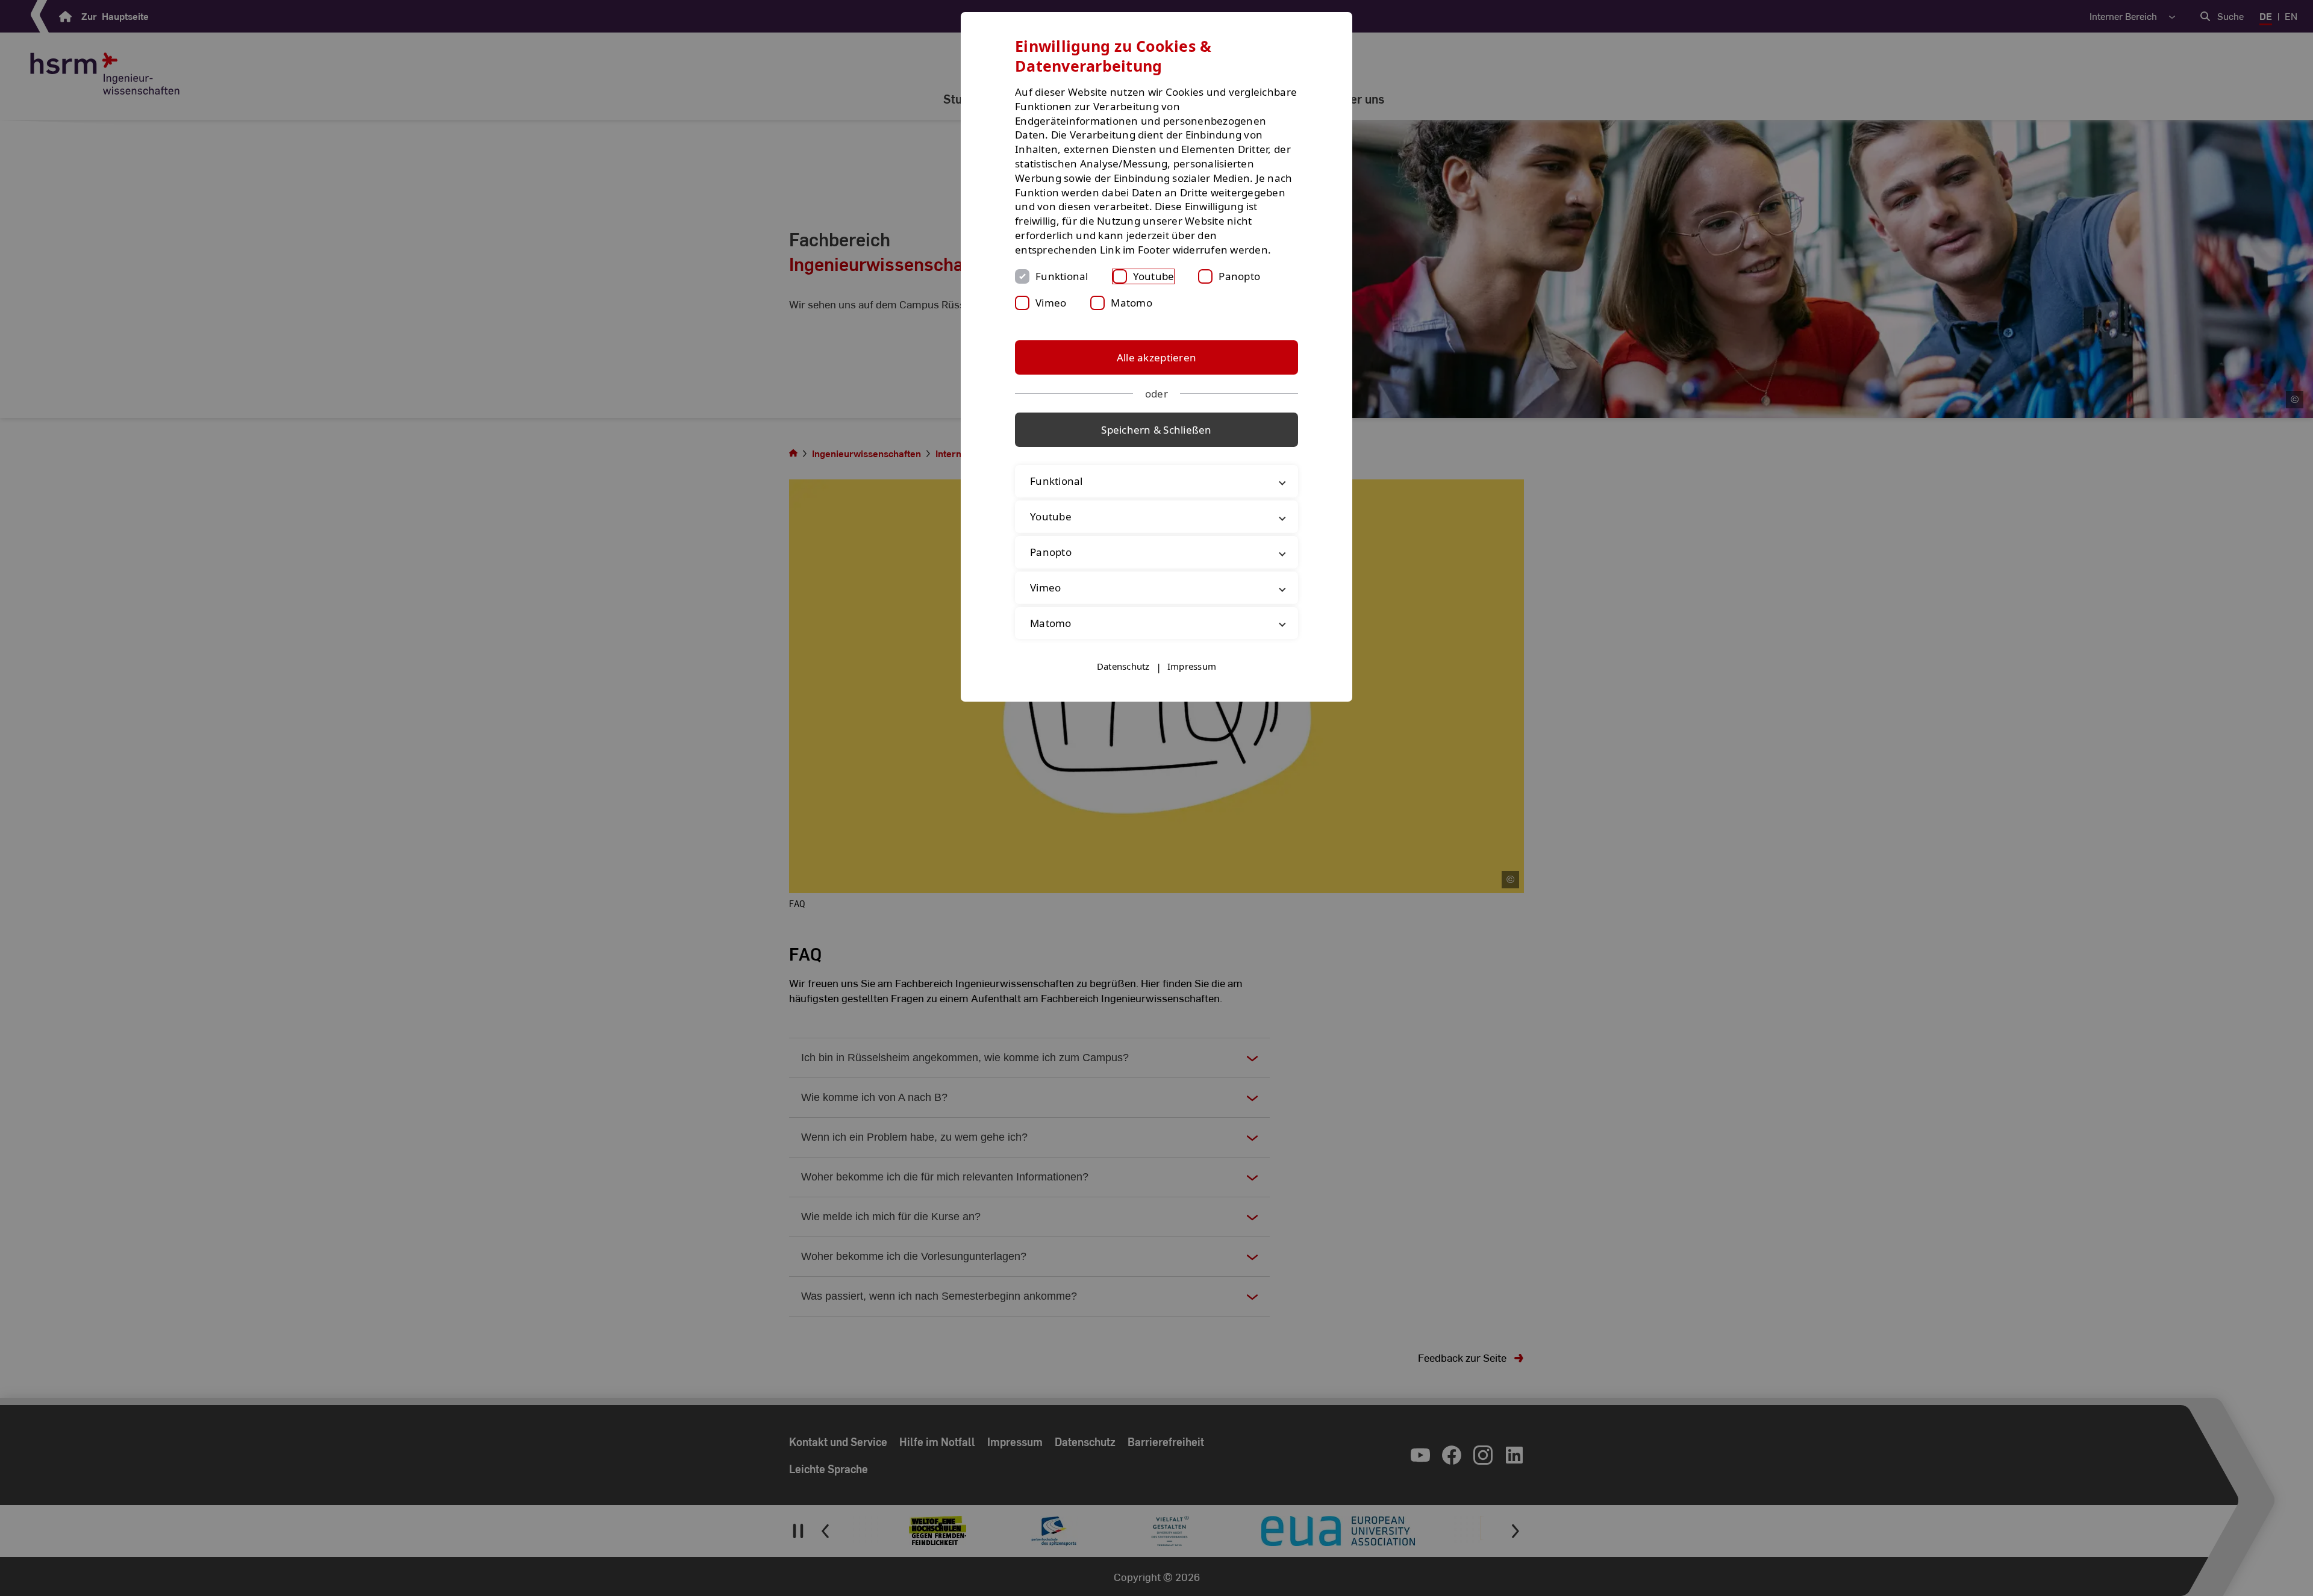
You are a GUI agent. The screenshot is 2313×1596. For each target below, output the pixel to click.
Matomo (1132, 303)
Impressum (1192, 666)
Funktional (1062, 276)
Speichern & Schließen (1156, 430)
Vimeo (1051, 303)
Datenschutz (1123, 666)
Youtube (1154, 276)
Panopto (1239, 276)
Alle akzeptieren (1156, 357)
